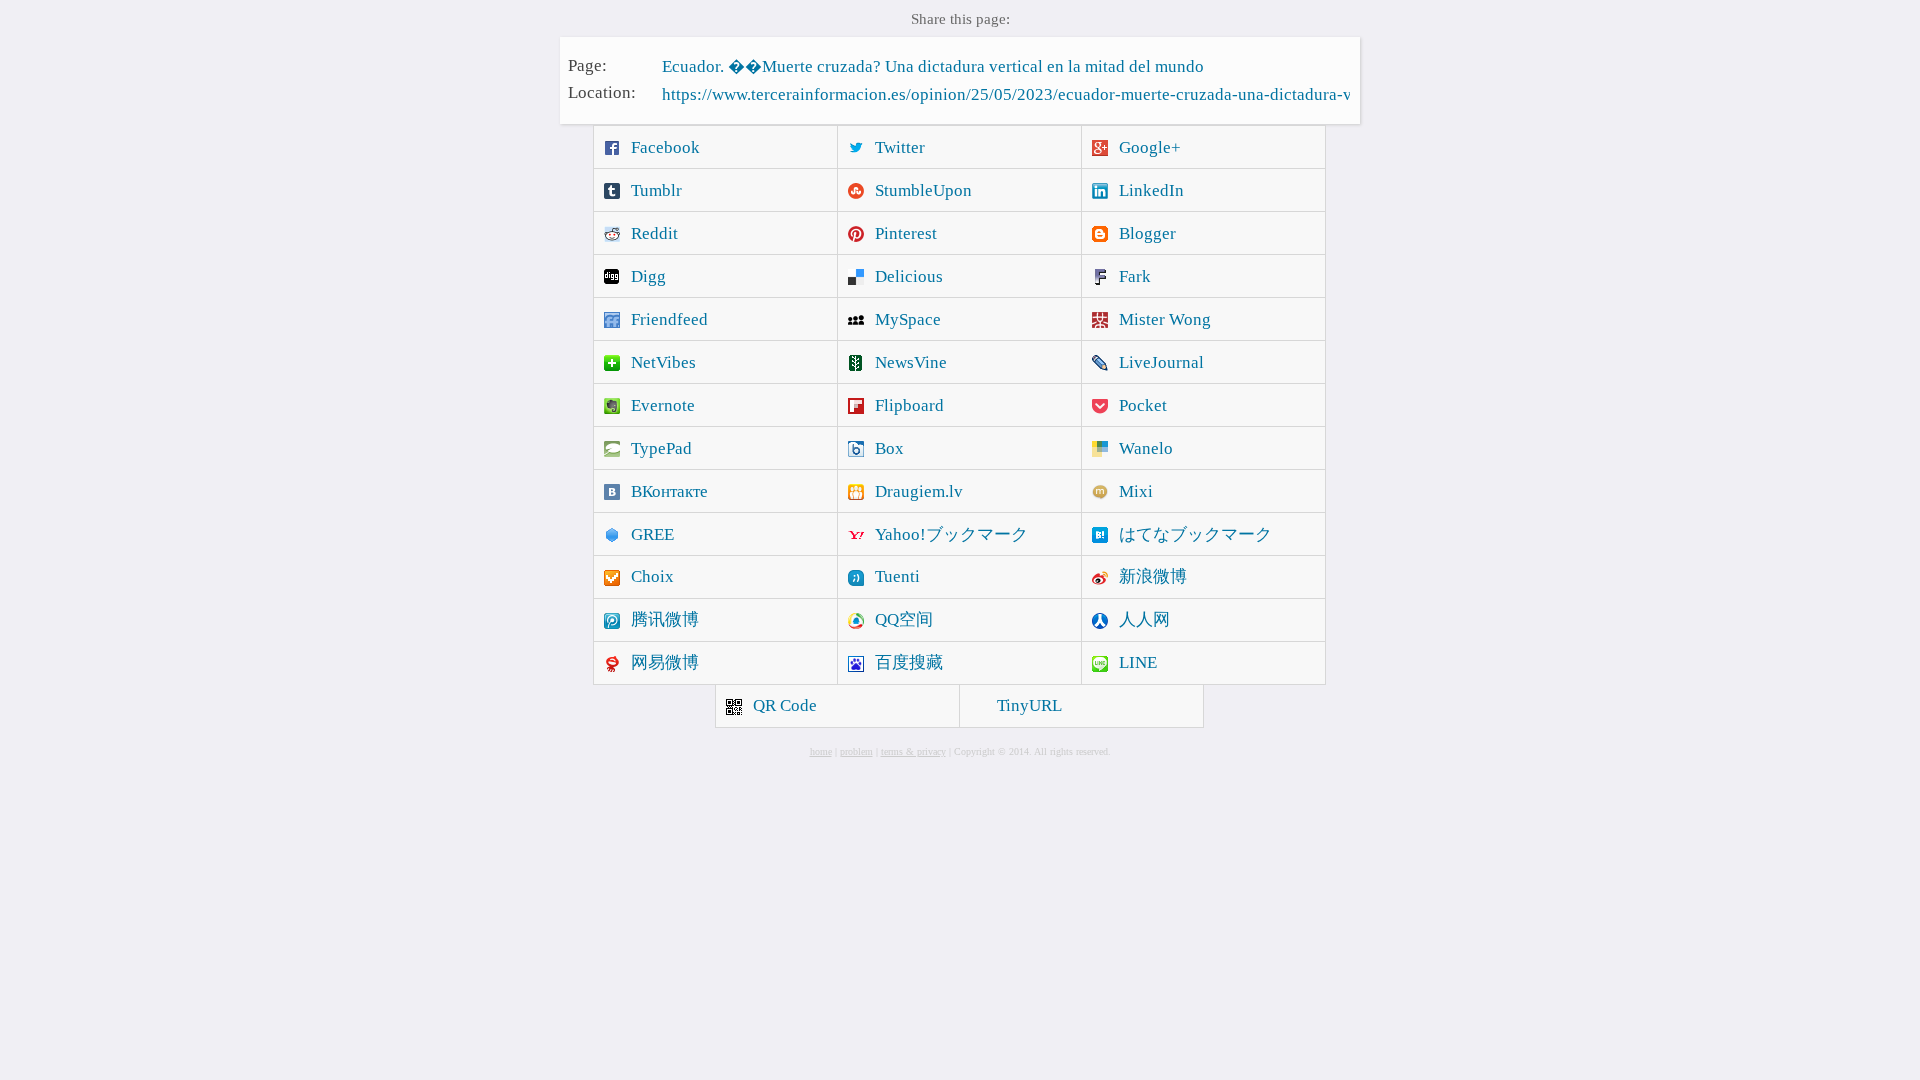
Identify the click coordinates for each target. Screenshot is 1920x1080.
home (821, 751)
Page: (587, 64)
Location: (602, 92)
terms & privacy (913, 751)
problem (856, 751)
